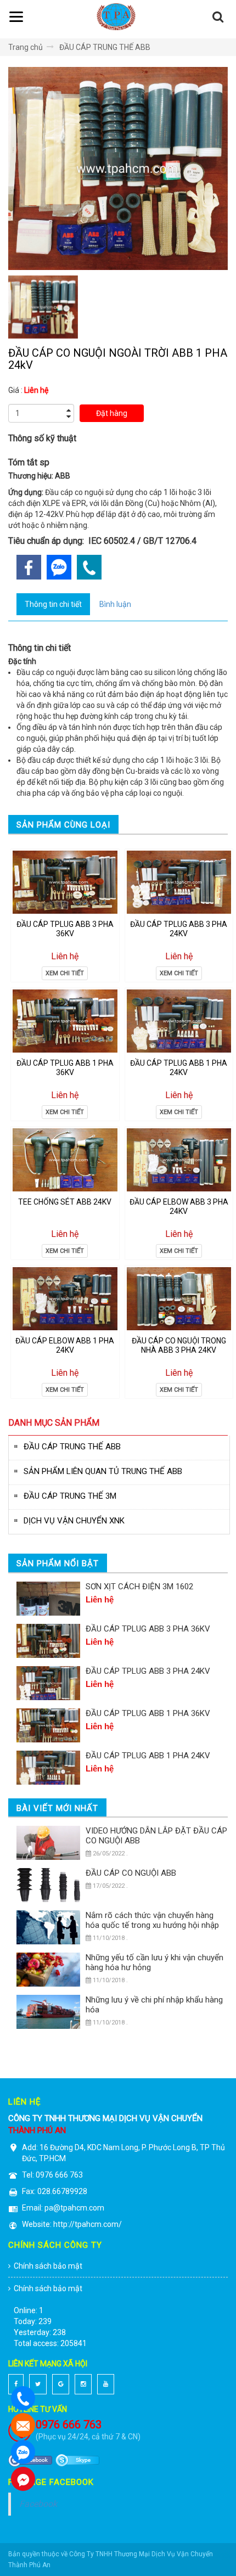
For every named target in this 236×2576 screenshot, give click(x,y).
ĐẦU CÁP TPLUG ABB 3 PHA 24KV (179, 929)
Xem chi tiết (65, 973)
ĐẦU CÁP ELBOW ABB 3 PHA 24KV (179, 1207)
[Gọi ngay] (59, 567)
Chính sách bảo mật (48, 2266)
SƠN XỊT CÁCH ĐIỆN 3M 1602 (139, 1587)
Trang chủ (26, 47)
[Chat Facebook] (23, 2426)
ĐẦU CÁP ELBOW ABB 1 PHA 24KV (65, 1345)
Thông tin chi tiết (53, 604)
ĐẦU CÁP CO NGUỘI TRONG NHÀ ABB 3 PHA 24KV (179, 1345)
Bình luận (115, 604)
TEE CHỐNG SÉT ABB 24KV (65, 1202)
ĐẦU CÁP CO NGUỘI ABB (131, 1873)
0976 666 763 (69, 2425)
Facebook (38, 2504)
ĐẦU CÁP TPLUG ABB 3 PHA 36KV (65, 929)
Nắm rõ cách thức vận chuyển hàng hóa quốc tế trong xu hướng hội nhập (152, 1920)
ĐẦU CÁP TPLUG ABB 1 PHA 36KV (65, 1068)
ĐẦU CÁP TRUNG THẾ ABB (105, 47)
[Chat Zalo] (23, 2453)
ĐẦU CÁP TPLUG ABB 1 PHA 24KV (179, 1068)
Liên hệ (65, 956)
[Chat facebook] (23, 2479)
